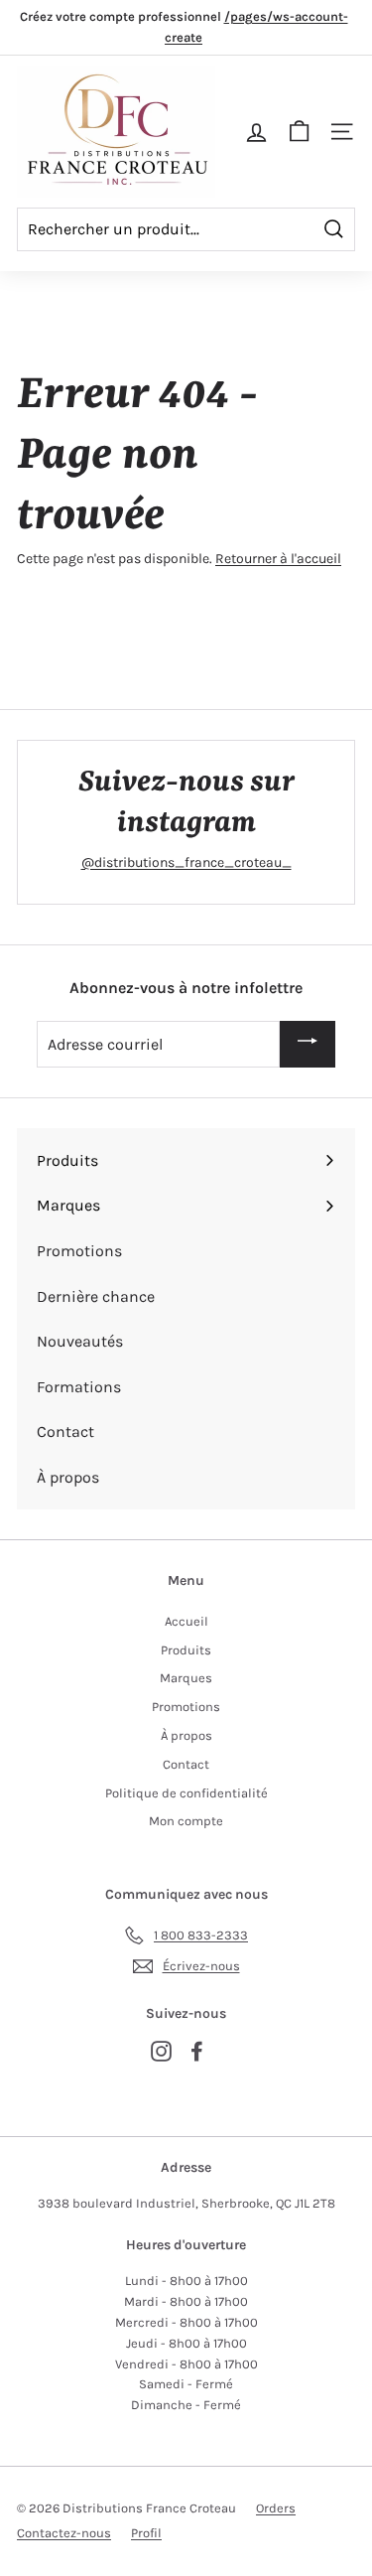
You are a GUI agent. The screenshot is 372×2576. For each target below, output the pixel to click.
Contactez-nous (64, 2533)
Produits (186, 1650)
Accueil (186, 1621)
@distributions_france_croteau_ (186, 862)
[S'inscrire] (308, 1044)
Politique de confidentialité (186, 1793)
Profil (146, 2533)
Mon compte (186, 1821)
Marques (186, 1678)
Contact (186, 1764)
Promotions (186, 1707)
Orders (276, 2508)
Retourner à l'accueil (278, 559)
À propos (186, 1735)
